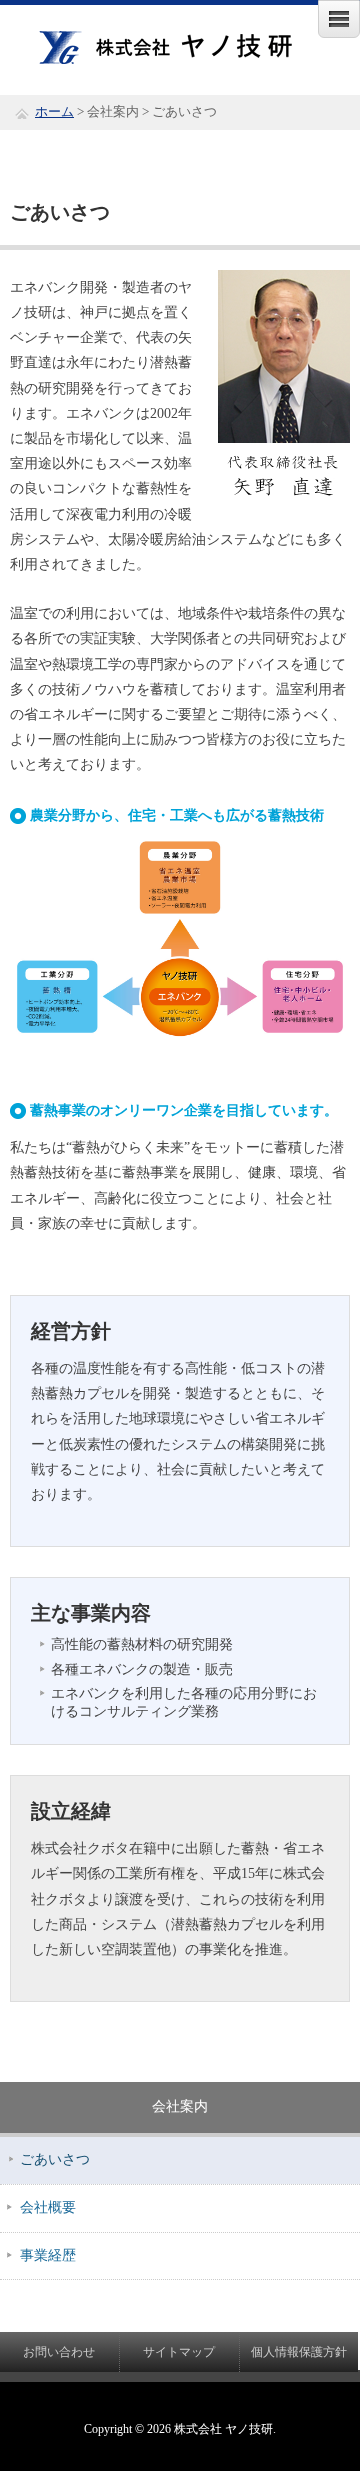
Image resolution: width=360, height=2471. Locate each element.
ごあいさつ (55, 2159)
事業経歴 (48, 2255)
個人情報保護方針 (299, 2352)
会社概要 (48, 2207)
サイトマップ (179, 2352)
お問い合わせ (59, 2352)
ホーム (54, 112)
